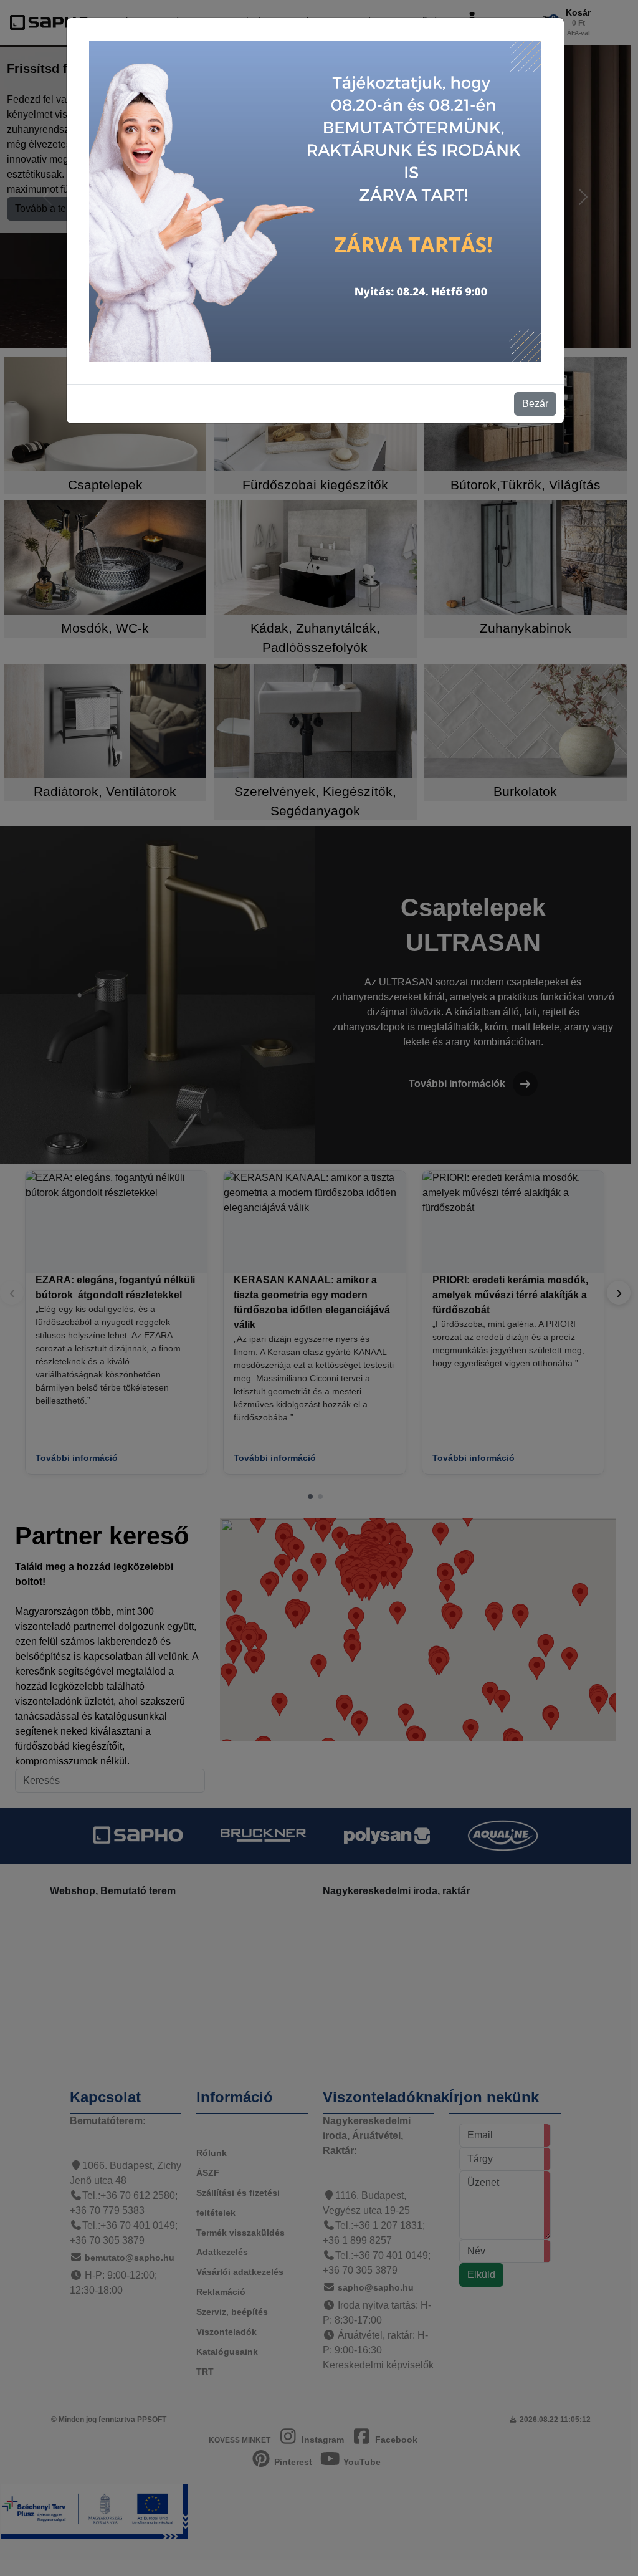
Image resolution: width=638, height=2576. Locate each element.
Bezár (535, 404)
